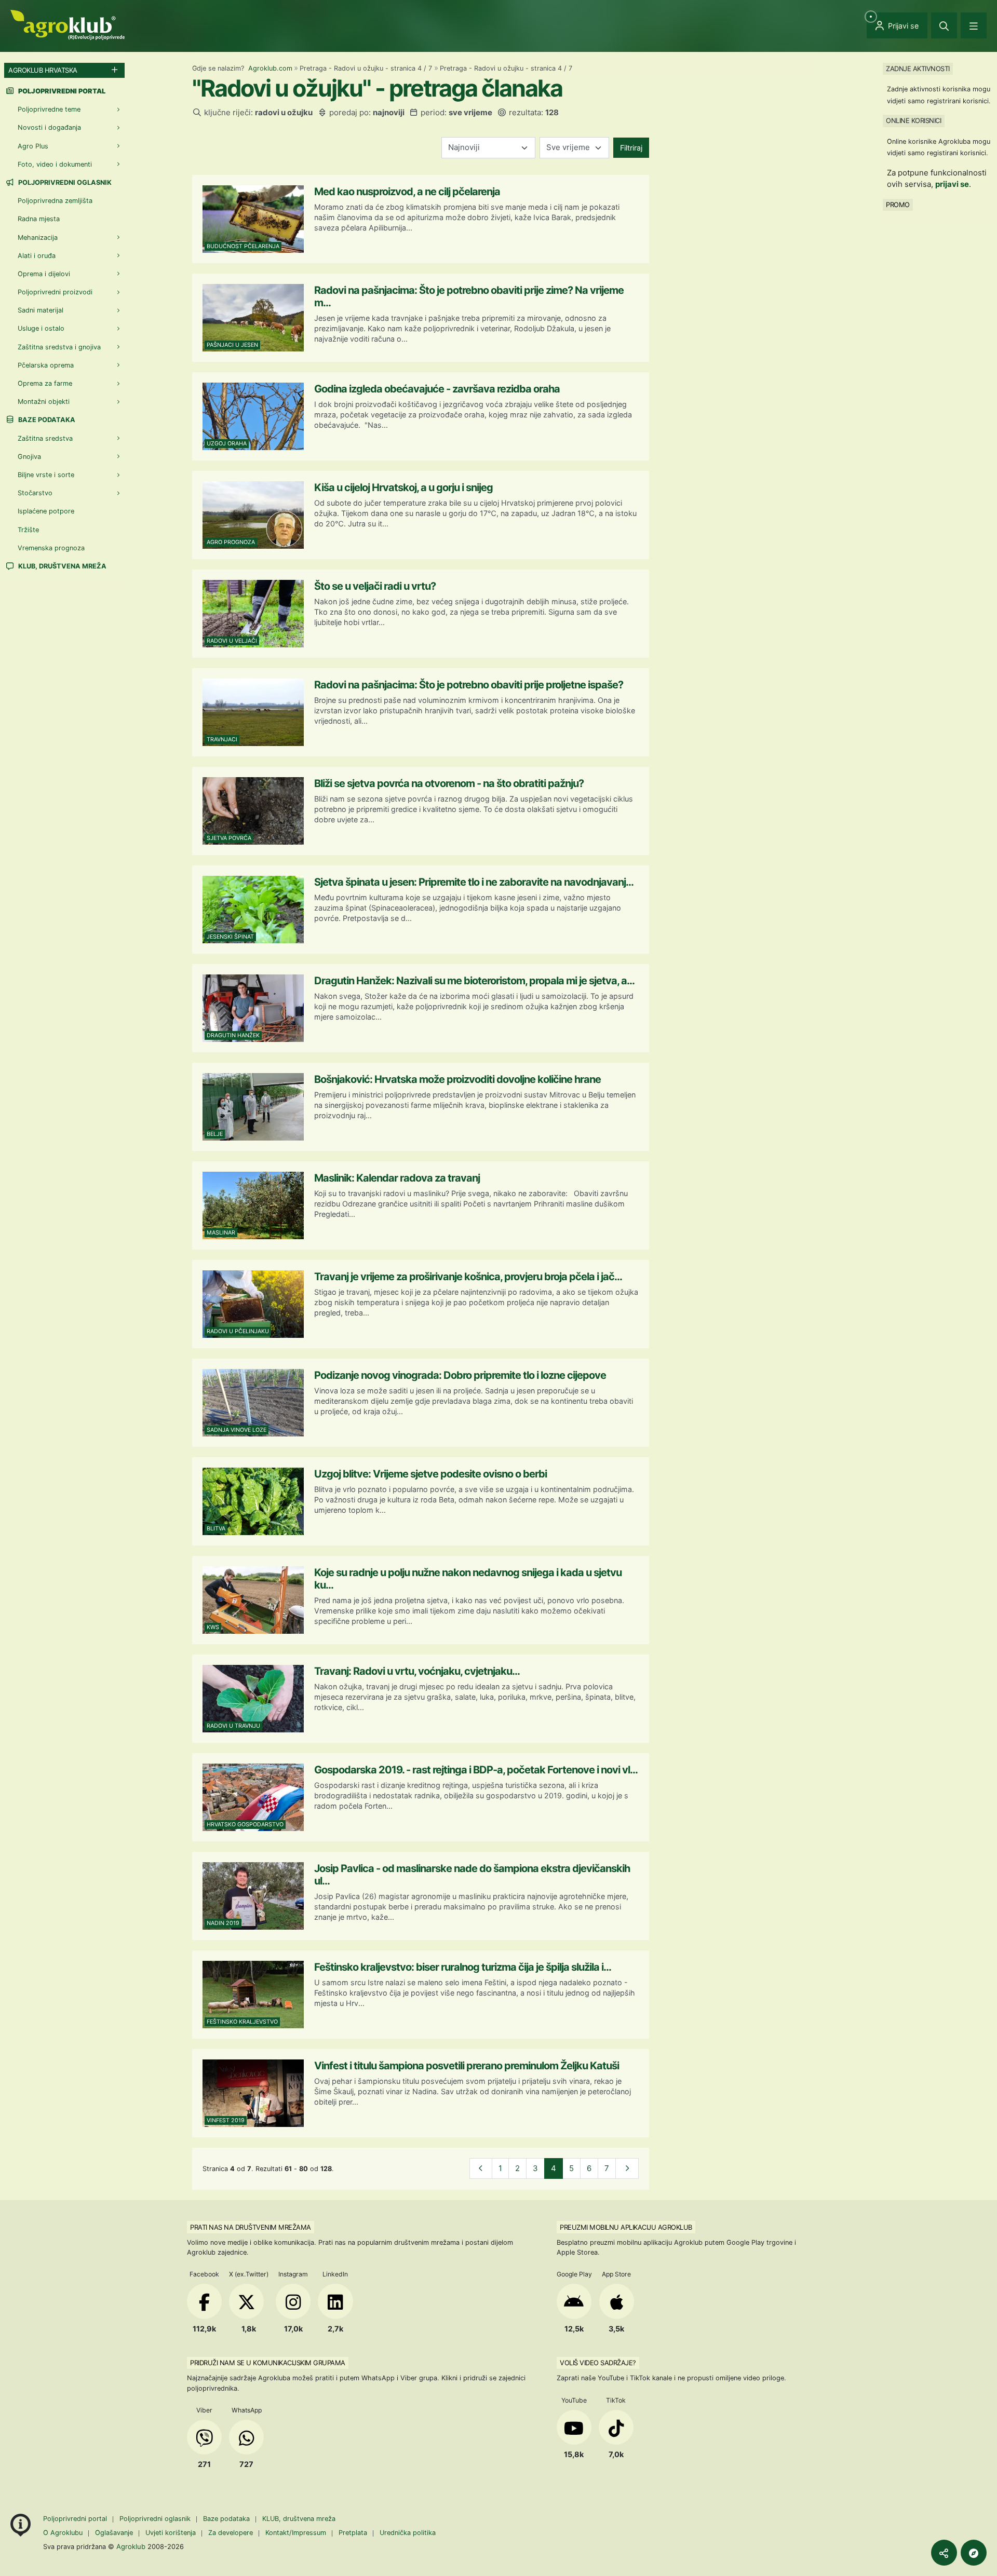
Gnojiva (29, 457)
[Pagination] (481, 2169)
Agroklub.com (270, 68)
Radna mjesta (39, 219)
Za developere (231, 2533)
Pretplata (353, 2533)
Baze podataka (46, 420)
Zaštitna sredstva (45, 438)
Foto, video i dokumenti (55, 164)
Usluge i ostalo (41, 328)
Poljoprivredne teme (49, 109)
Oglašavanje (114, 2533)
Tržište (28, 530)
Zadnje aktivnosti (918, 69)
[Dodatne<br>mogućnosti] (974, 2553)
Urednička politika (408, 2533)
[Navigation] (974, 25)
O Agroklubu (63, 2533)
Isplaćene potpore (46, 511)
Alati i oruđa (37, 256)
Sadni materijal (41, 310)
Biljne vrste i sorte (46, 475)
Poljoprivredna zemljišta (55, 201)
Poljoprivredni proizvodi (55, 292)
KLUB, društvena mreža (62, 566)
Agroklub (131, 2546)
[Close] (944, 25)
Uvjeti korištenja (171, 2533)
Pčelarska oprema (46, 365)
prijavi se (952, 184)
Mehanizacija (38, 238)
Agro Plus (33, 146)
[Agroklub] (68, 24)
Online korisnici (913, 120)
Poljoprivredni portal (76, 2519)
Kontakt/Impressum (296, 2533)
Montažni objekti (44, 402)
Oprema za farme (45, 383)
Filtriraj (631, 148)
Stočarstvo (35, 493)
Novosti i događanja (49, 127)
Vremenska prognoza (51, 548)
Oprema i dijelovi (44, 274)
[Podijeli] (944, 2553)
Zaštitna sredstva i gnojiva (59, 347)
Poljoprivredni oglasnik (64, 182)
